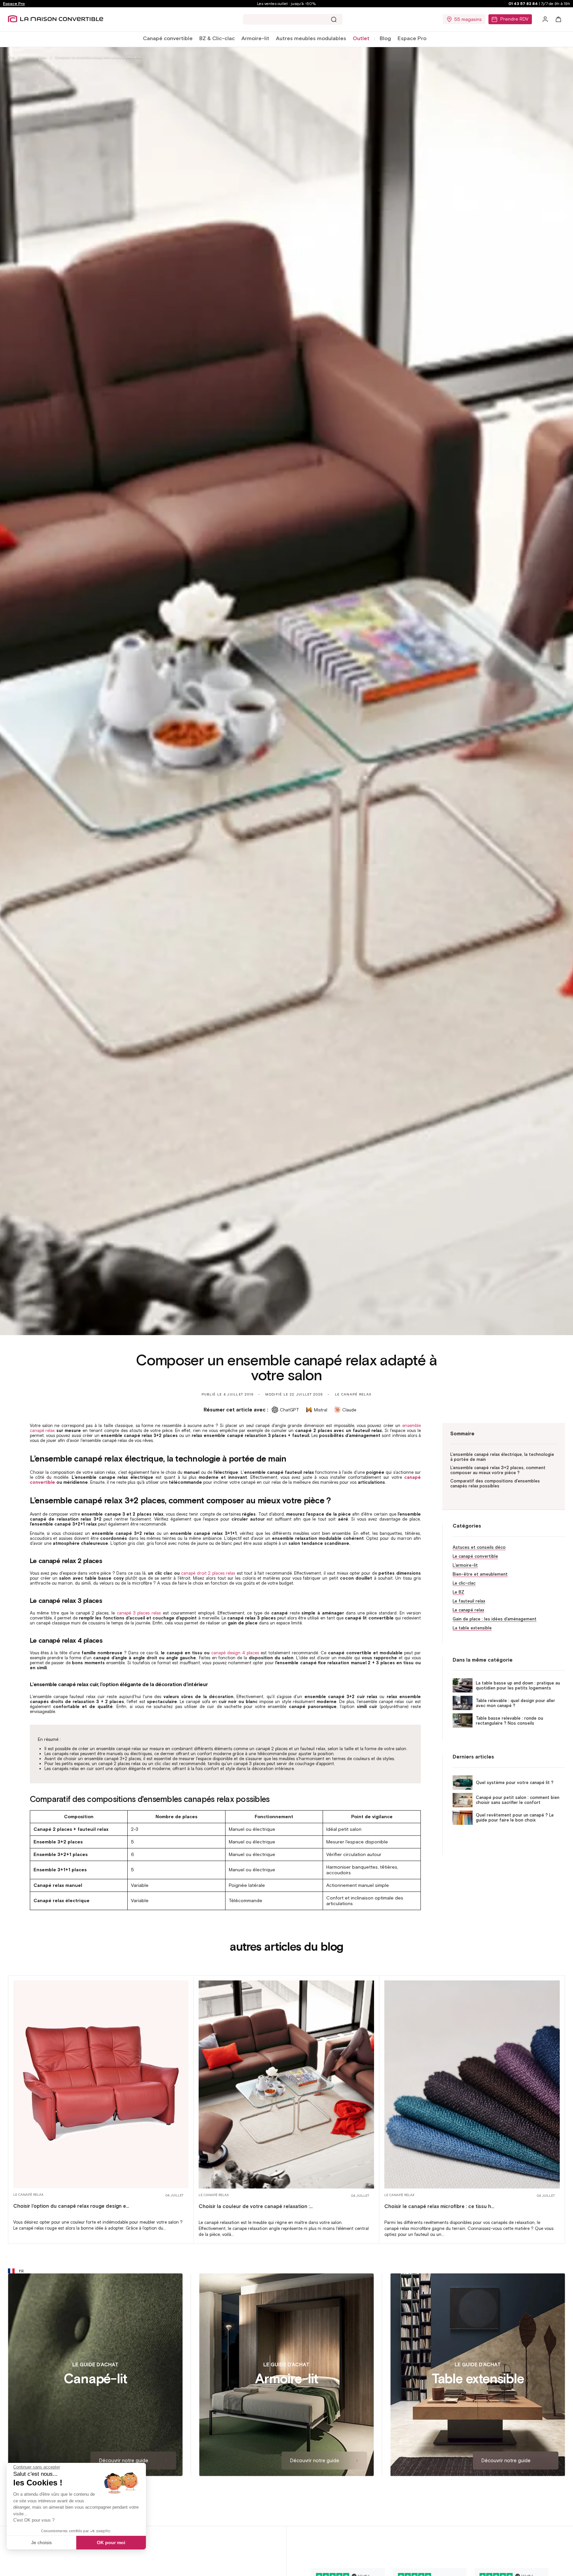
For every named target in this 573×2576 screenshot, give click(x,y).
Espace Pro (14, 3)
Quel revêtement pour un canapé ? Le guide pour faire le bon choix (515, 1818)
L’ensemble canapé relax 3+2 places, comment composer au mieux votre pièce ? (498, 1470)
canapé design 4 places (235, 1653)
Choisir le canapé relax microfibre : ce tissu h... (439, 2207)
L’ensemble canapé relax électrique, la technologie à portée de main (502, 1457)
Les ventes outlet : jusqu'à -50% (286, 3)
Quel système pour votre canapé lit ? (515, 1783)
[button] (168, 39)
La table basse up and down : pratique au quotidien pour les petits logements (518, 1685)
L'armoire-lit (465, 1565)
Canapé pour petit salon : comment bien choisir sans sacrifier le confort (518, 1800)
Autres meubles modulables (311, 38)
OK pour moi (111, 2542)
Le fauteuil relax (469, 1601)
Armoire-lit (255, 38)
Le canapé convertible (475, 1556)
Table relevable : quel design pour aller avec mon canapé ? (515, 1703)
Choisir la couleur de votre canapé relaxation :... (256, 2207)
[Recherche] (334, 19)
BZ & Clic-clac (217, 38)
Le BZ (458, 1592)
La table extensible (472, 1628)
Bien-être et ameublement (480, 1574)
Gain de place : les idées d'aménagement (495, 1619)
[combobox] (293, 19)
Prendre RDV (514, 19)
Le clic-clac (464, 1583)
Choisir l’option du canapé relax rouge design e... (71, 2206)
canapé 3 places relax (138, 1613)
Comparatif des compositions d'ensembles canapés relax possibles (495, 1484)
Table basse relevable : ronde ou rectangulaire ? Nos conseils (509, 1721)
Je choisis (41, 2542)
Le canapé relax (35, 57)
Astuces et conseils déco (479, 1547)
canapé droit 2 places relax (208, 1573)
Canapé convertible (168, 38)
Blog (385, 38)
